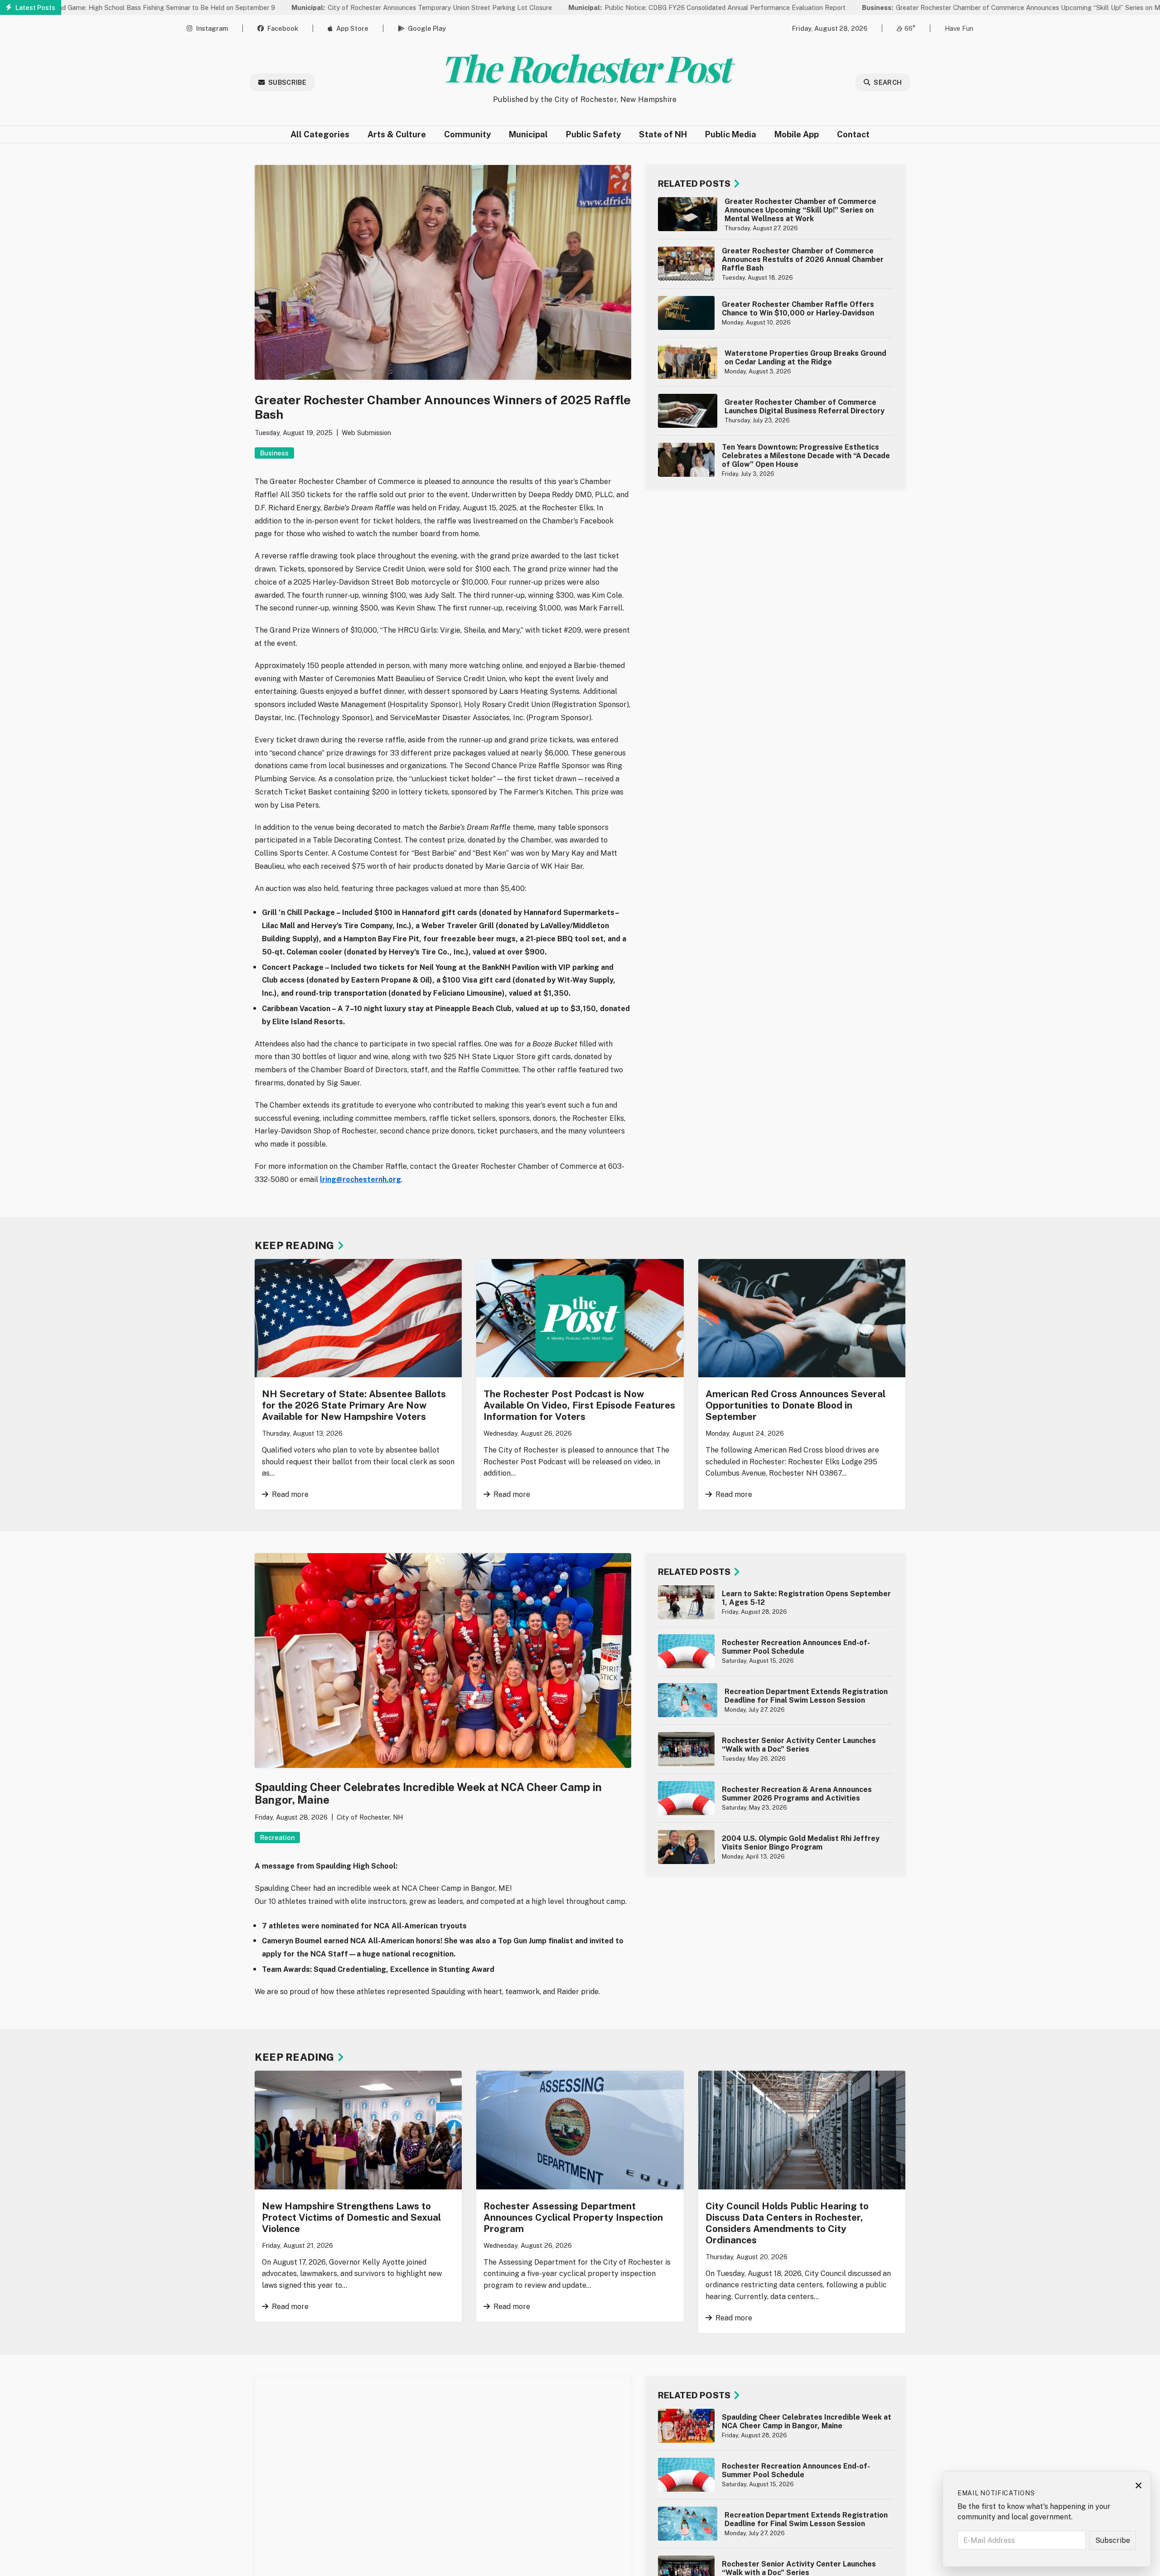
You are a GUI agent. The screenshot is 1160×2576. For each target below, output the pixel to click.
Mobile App (797, 134)
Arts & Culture (397, 134)
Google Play (427, 28)
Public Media (731, 134)
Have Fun (959, 28)
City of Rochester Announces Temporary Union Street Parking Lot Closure (333, 7)
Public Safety (593, 134)
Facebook (283, 28)
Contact (853, 134)
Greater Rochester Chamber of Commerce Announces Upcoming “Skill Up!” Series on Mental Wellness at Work (957, 7)
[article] (776, 214)
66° (910, 28)
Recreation (277, 1838)
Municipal (528, 134)
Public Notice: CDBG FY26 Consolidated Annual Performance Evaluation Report (618, 7)
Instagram (212, 28)
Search (888, 82)
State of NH (663, 134)
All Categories (320, 134)
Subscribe (287, 82)
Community (467, 134)
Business (274, 453)
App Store (352, 28)
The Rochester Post (585, 67)
